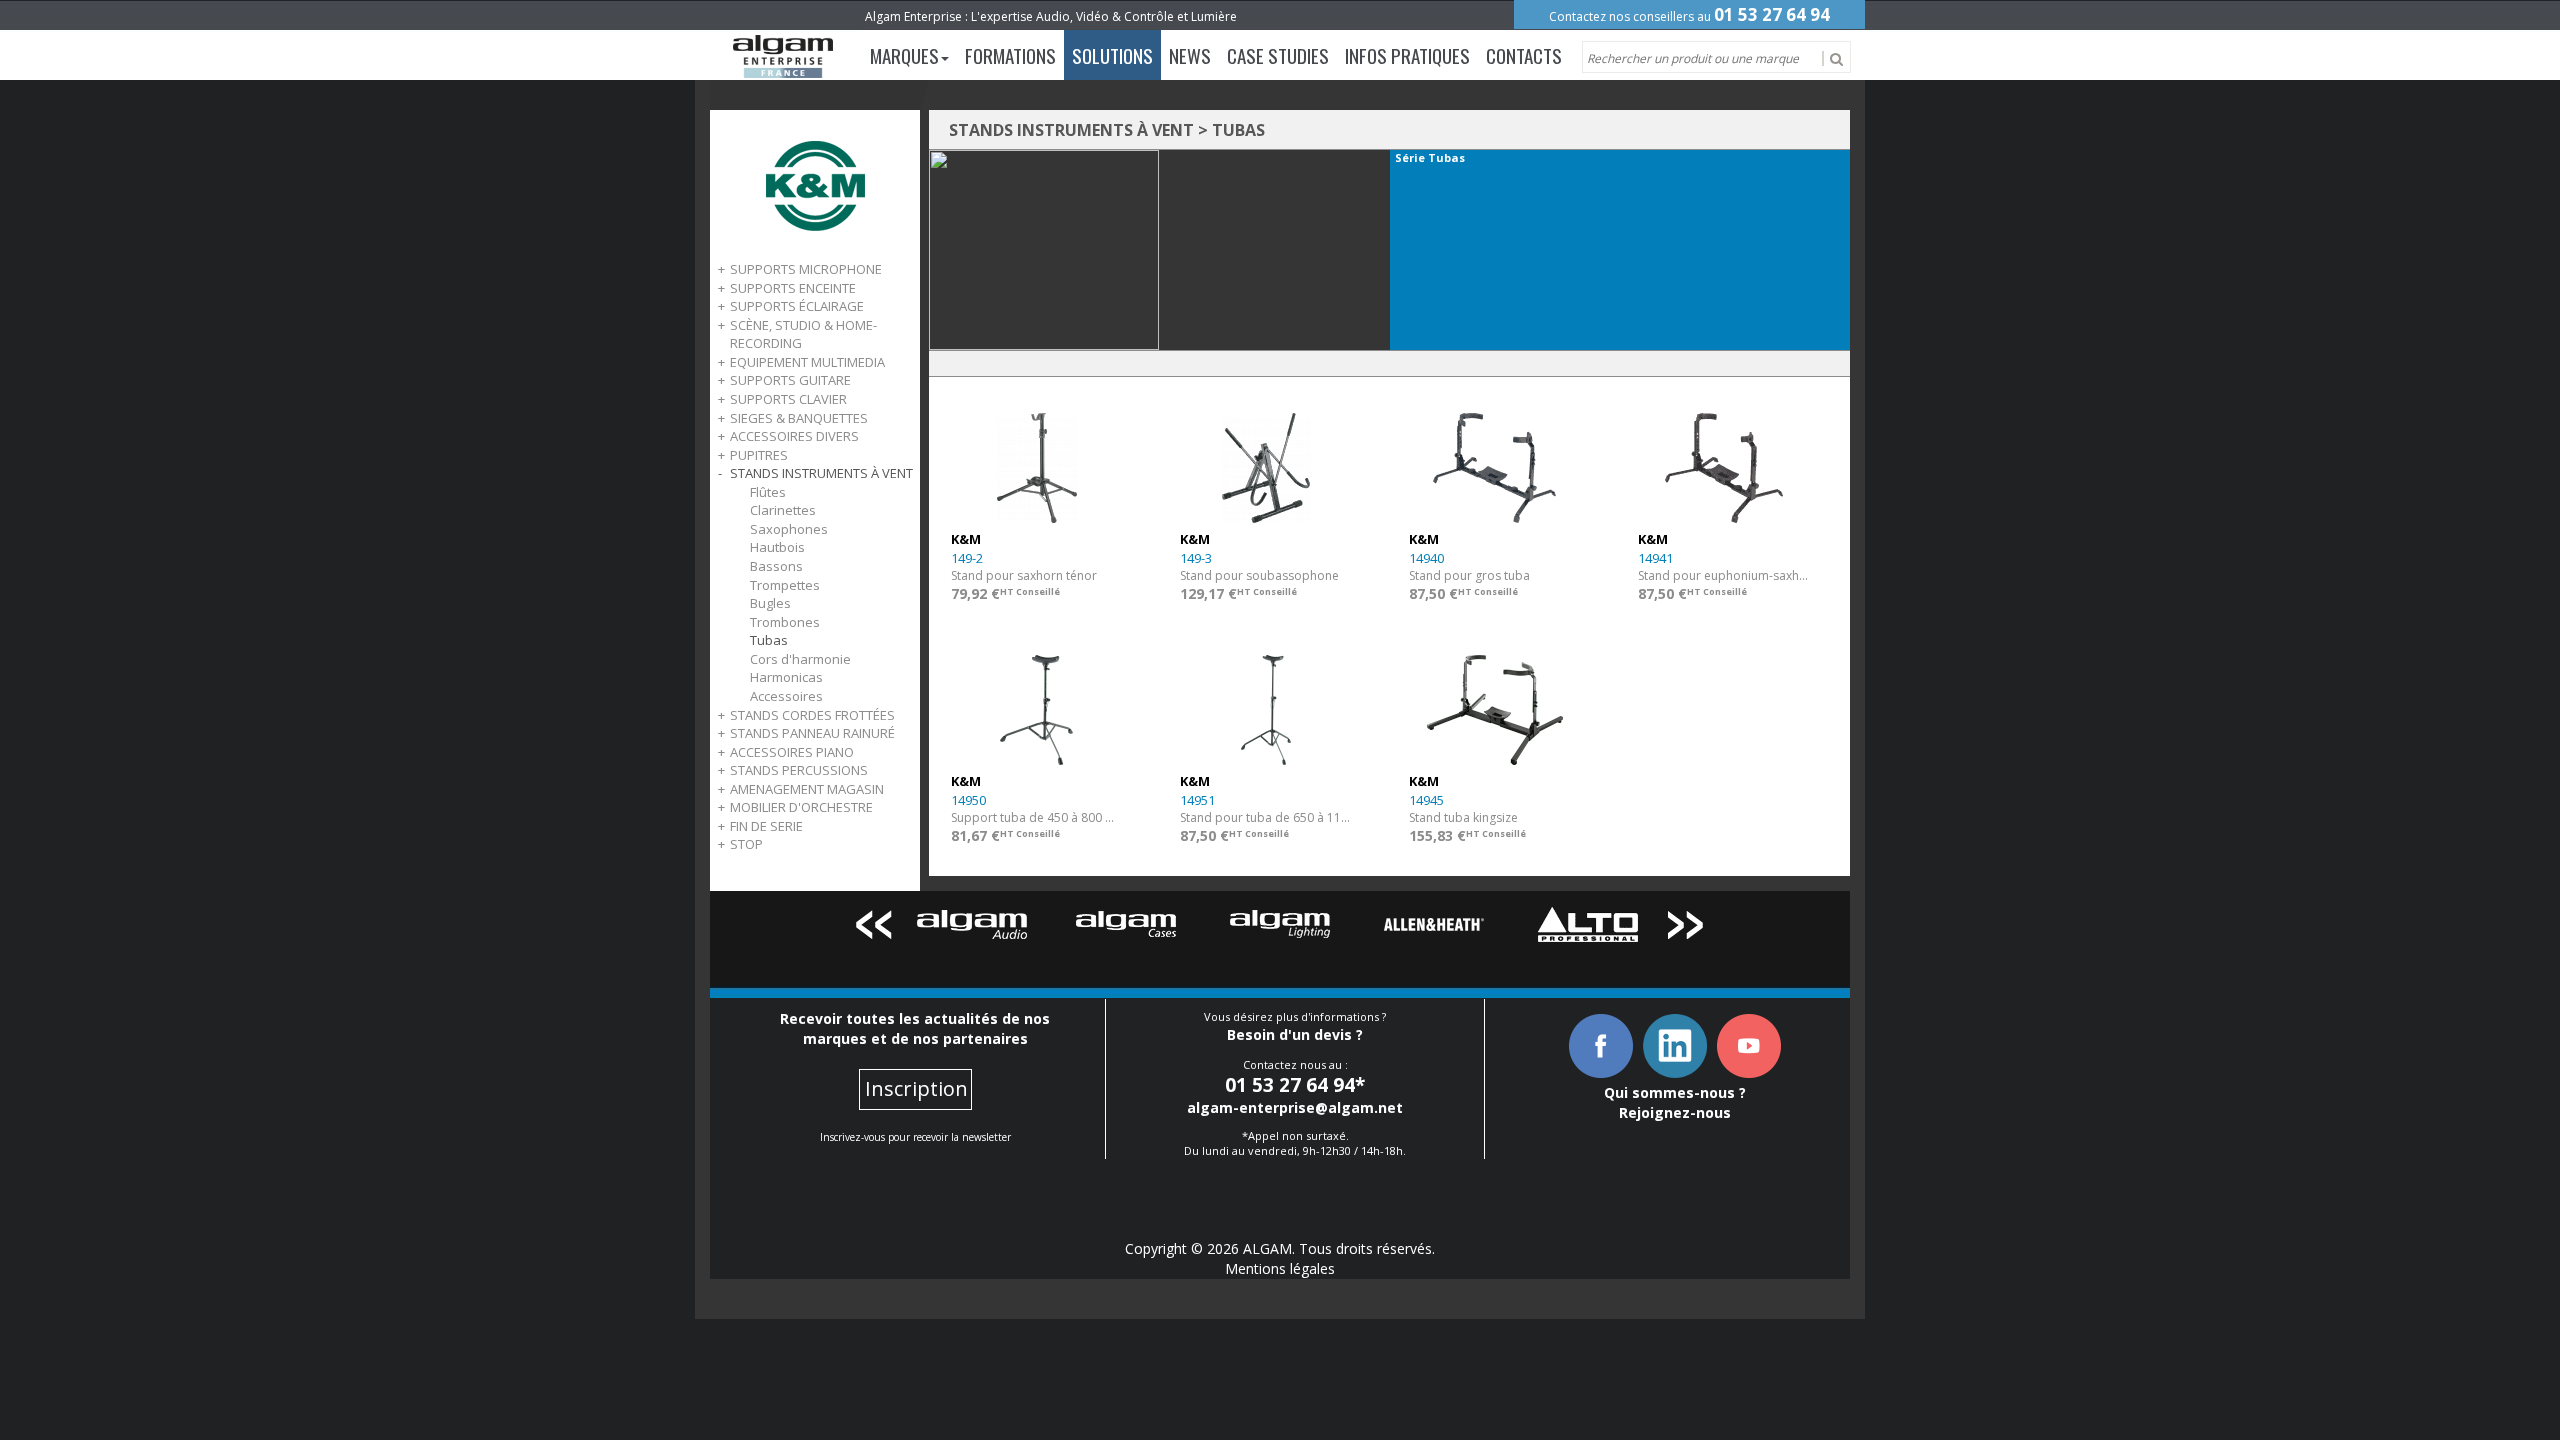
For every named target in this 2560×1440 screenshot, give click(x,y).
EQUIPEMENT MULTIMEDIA (807, 362)
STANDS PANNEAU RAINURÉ (812, 733)
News (1190, 55)
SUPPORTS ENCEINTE (793, 288)
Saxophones (789, 529)
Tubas (769, 640)
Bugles (770, 603)
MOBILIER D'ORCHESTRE (801, 807)
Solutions (1112, 55)
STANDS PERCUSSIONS (799, 770)
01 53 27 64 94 (1772, 14)
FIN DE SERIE (766, 826)
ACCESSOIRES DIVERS (794, 436)
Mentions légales (1280, 1268)
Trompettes (785, 585)
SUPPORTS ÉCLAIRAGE (797, 306)
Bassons (776, 566)
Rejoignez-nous (1675, 1112)
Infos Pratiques (1407, 55)
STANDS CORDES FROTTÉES (812, 715)
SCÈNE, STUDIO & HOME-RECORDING (803, 334)
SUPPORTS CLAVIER (788, 399)
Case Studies (1278, 55)
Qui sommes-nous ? (1675, 1092)
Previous (873, 928)
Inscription (916, 1088)
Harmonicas (786, 677)
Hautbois (777, 547)
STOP (746, 844)
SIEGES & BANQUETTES (799, 418)
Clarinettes (783, 510)
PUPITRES (759, 455)
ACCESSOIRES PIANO (792, 752)
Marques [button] (904, 55)
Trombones (785, 622)
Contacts (1524, 55)
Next (1686, 928)
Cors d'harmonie (800, 659)
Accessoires (786, 696)
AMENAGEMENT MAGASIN (807, 789)
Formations (1010, 55)
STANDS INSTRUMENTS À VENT (821, 473)
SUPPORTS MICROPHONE (806, 269)
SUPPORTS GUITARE (790, 380)
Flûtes (768, 492)
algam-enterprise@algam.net (1295, 1107)
